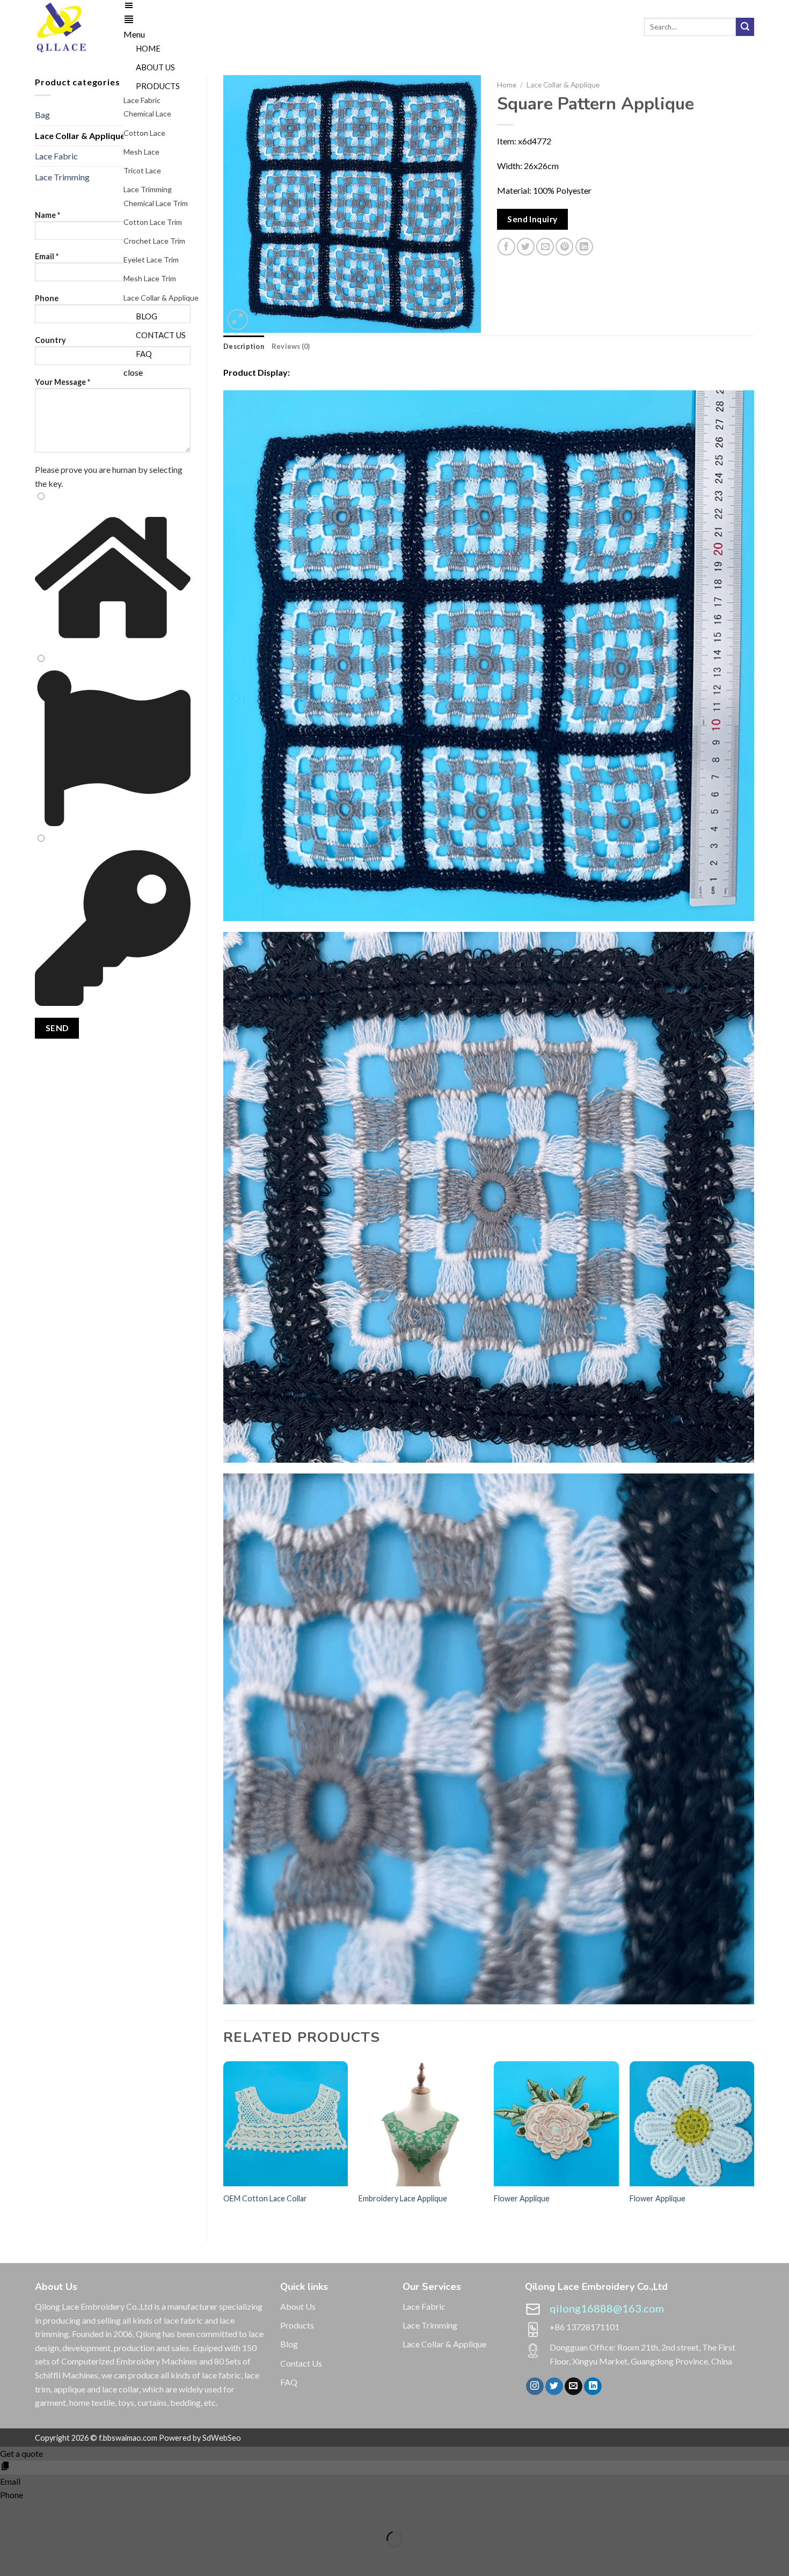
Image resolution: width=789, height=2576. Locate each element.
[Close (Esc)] (10, 2512)
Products (297, 2325)
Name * (48, 215)
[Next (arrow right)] (42, 2557)
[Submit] (745, 27)
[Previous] (224, 2149)
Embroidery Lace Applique (403, 2198)
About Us (298, 2306)
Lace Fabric (56, 156)
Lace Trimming (62, 177)
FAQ (289, 2382)
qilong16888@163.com (607, 2308)
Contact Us (301, 2363)
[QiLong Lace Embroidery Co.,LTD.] (71, 27)
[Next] (754, 2149)
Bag (42, 115)
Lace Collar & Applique (80, 136)
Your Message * (63, 382)
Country (50, 340)
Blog (289, 2344)
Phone (47, 298)
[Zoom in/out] (42, 2512)
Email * (47, 256)
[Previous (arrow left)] (10, 2557)
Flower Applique (522, 2198)
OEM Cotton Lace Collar (265, 2198)
